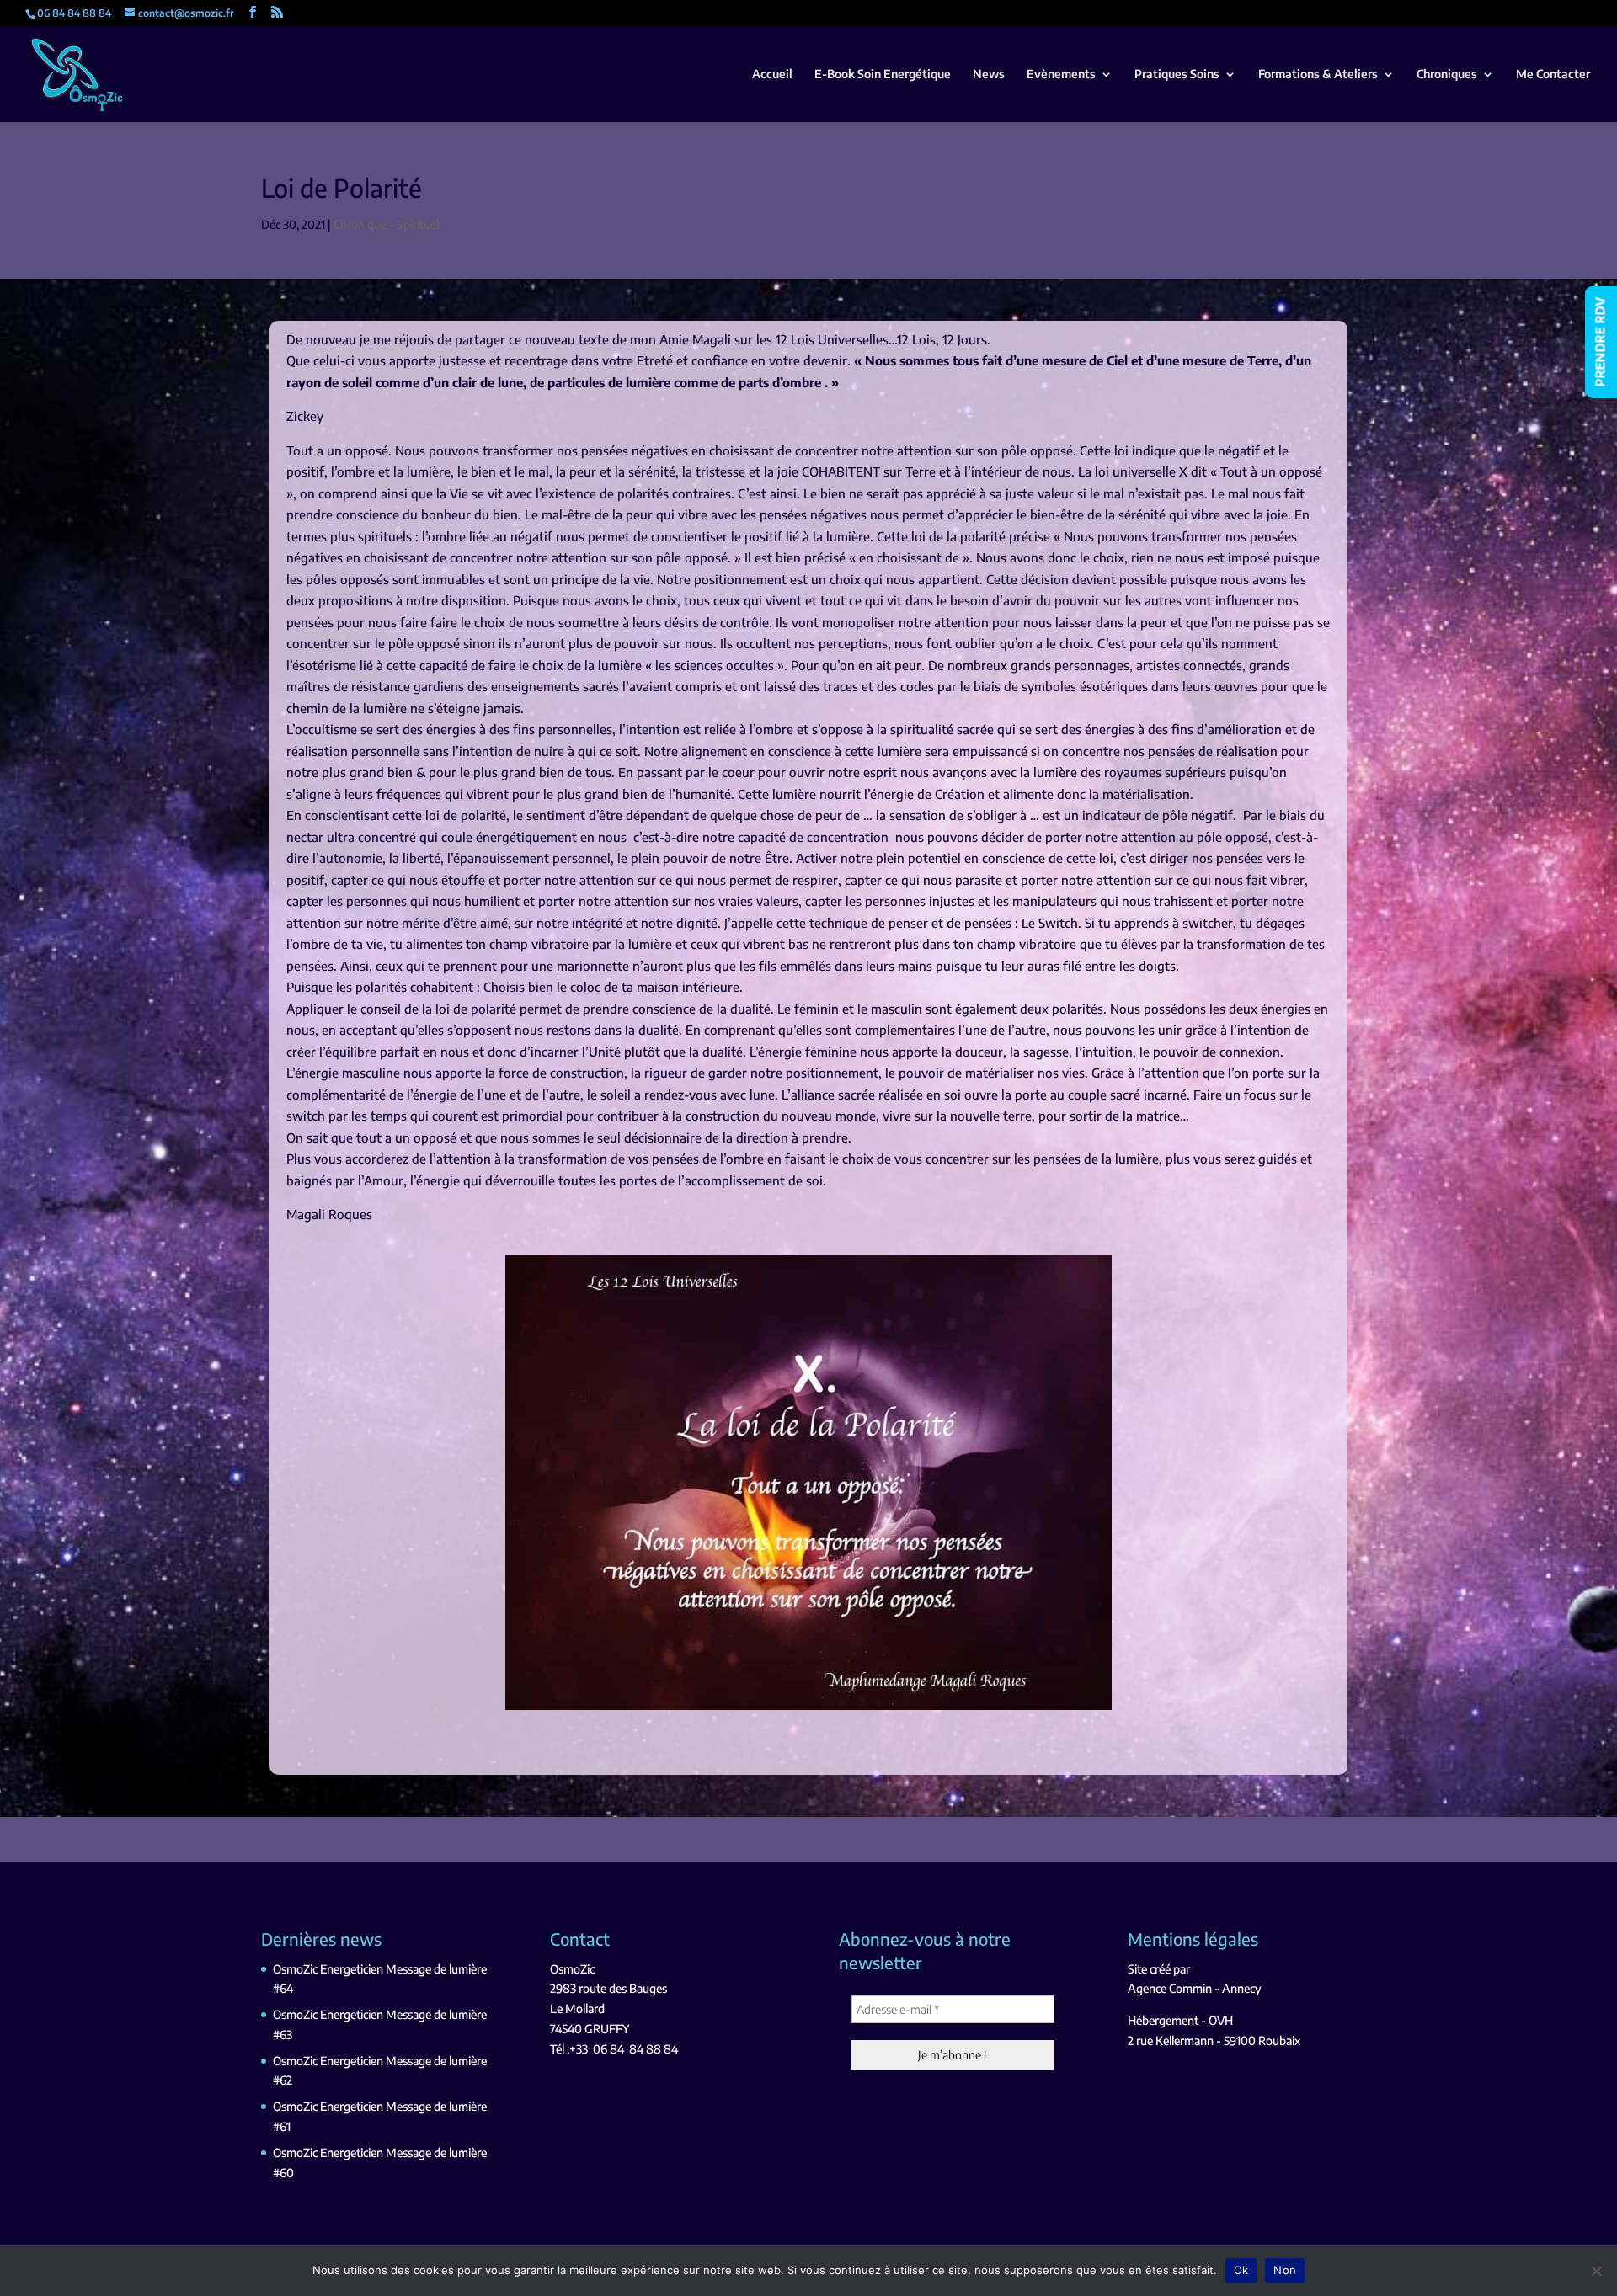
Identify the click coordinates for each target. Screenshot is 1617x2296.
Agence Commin (1170, 1988)
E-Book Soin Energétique (883, 75)
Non (1285, 2270)
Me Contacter (1553, 75)
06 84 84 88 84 (635, 2049)
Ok (1241, 2270)
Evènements (1061, 75)
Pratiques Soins (1177, 75)
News (989, 75)
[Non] (1596, 2271)
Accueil (772, 75)
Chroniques (1447, 75)
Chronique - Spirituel (386, 224)
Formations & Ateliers (1318, 75)
